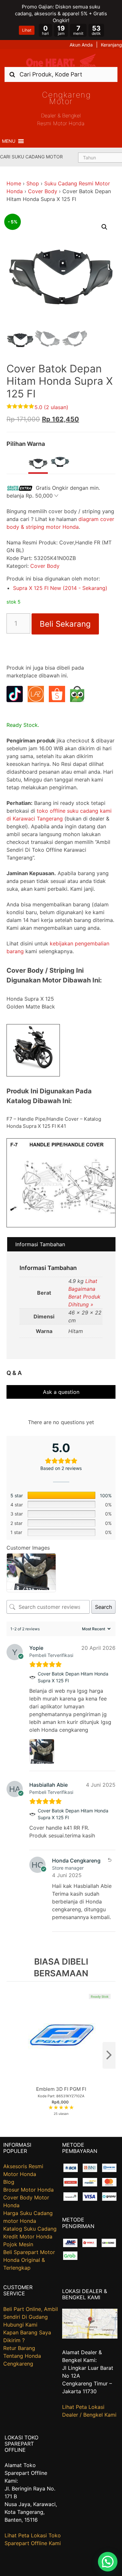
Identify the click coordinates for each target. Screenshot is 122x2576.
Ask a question (61, 1392)
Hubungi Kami (20, 2325)
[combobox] (61, 74)
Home (14, 183)
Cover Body (43, 191)
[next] (109, 2055)
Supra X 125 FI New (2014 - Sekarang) (60, 588)
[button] (9, 141)
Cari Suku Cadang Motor (31, 157)
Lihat (27, 30)
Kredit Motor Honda (28, 2236)
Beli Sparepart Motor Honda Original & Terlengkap (29, 2260)
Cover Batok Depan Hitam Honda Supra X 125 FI (73, 1677)
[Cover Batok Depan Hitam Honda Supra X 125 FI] (32, 1677)
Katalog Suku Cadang (30, 2229)
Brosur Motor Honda (28, 2190)
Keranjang (111, 45)
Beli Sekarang (65, 624)
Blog (9, 2182)
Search (103, 1607)
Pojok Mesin (18, 2244)
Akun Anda (81, 45)
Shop (33, 183)
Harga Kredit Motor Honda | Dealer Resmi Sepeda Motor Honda (61, 60)
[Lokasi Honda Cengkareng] (90, 2337)
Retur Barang (19, 2348)
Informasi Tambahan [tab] (40, 1244)
